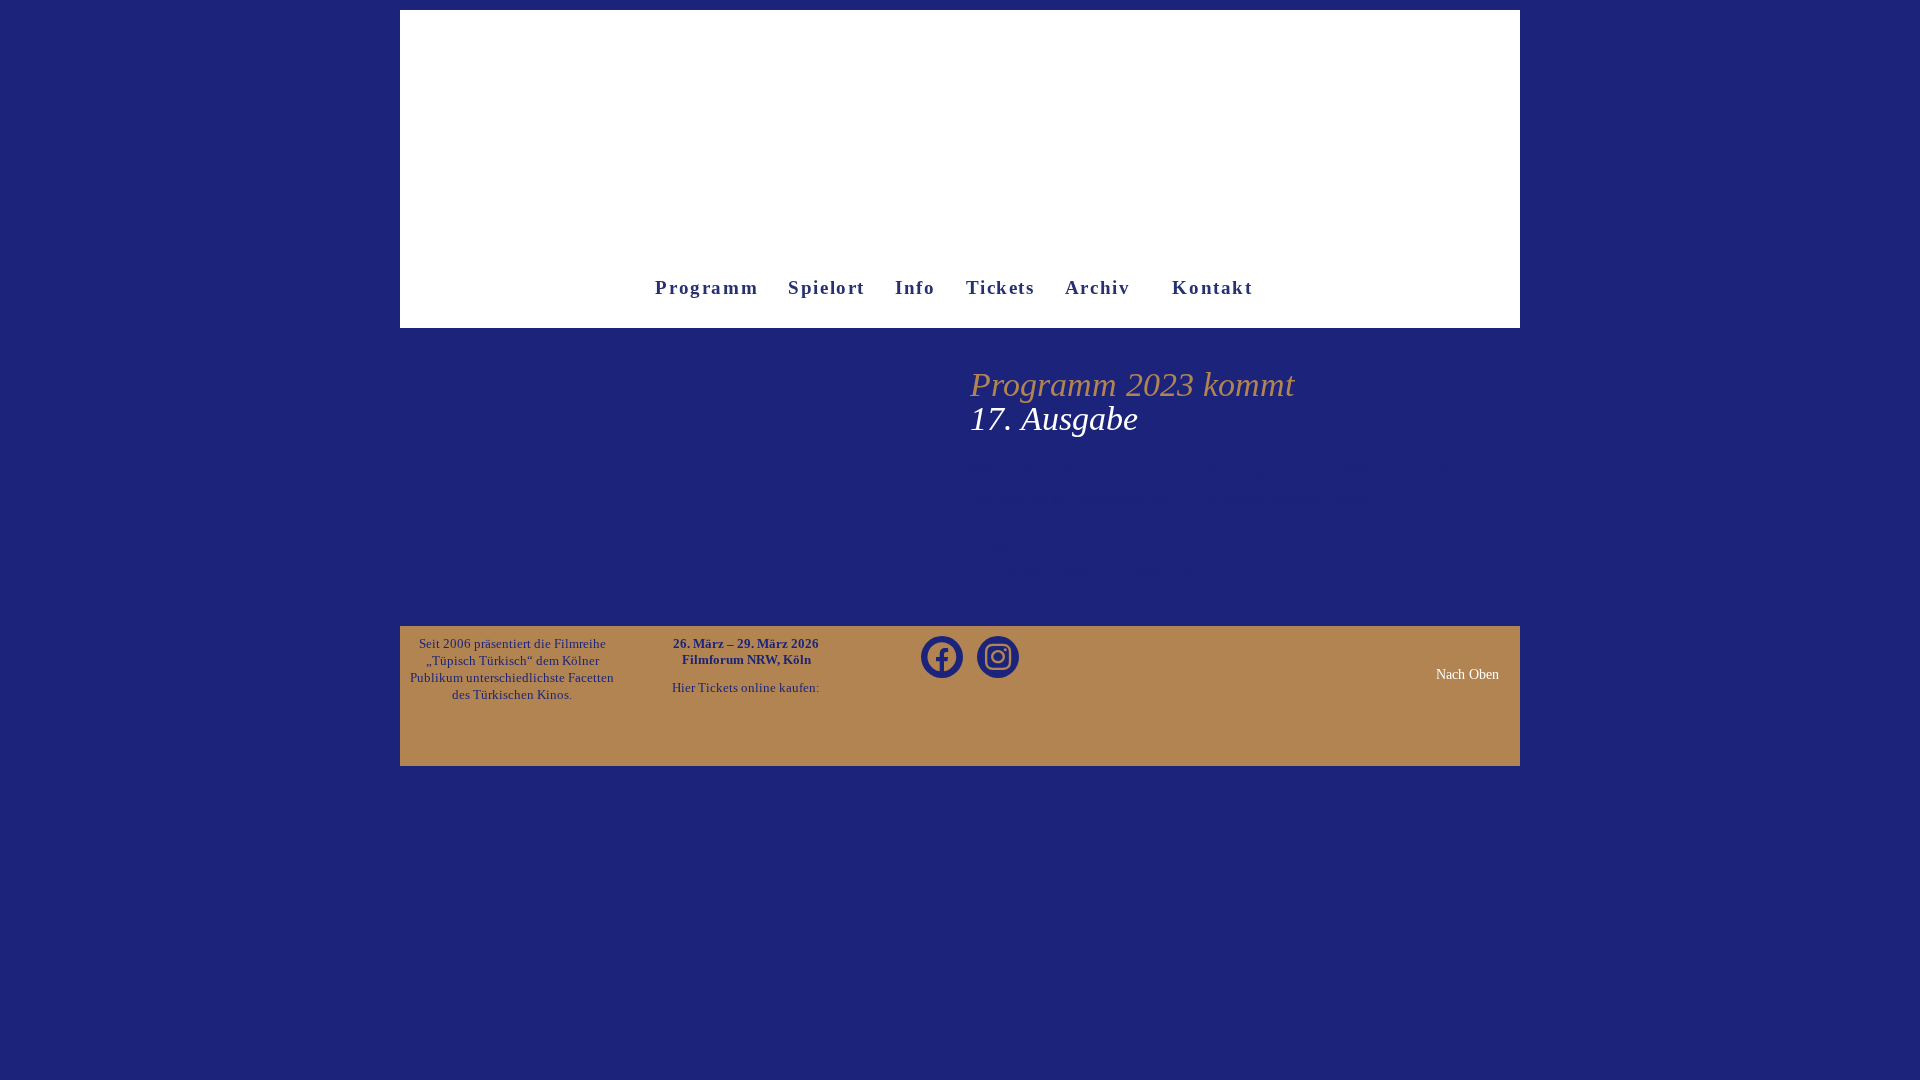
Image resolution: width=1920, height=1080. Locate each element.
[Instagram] (998, 657)
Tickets (1000, 287)
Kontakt (1212, 287)
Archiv (1098, 287)
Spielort (826, 287)
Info (915, 287)
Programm (706, 287)
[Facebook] (942, 657)
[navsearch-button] (1225, 661)
